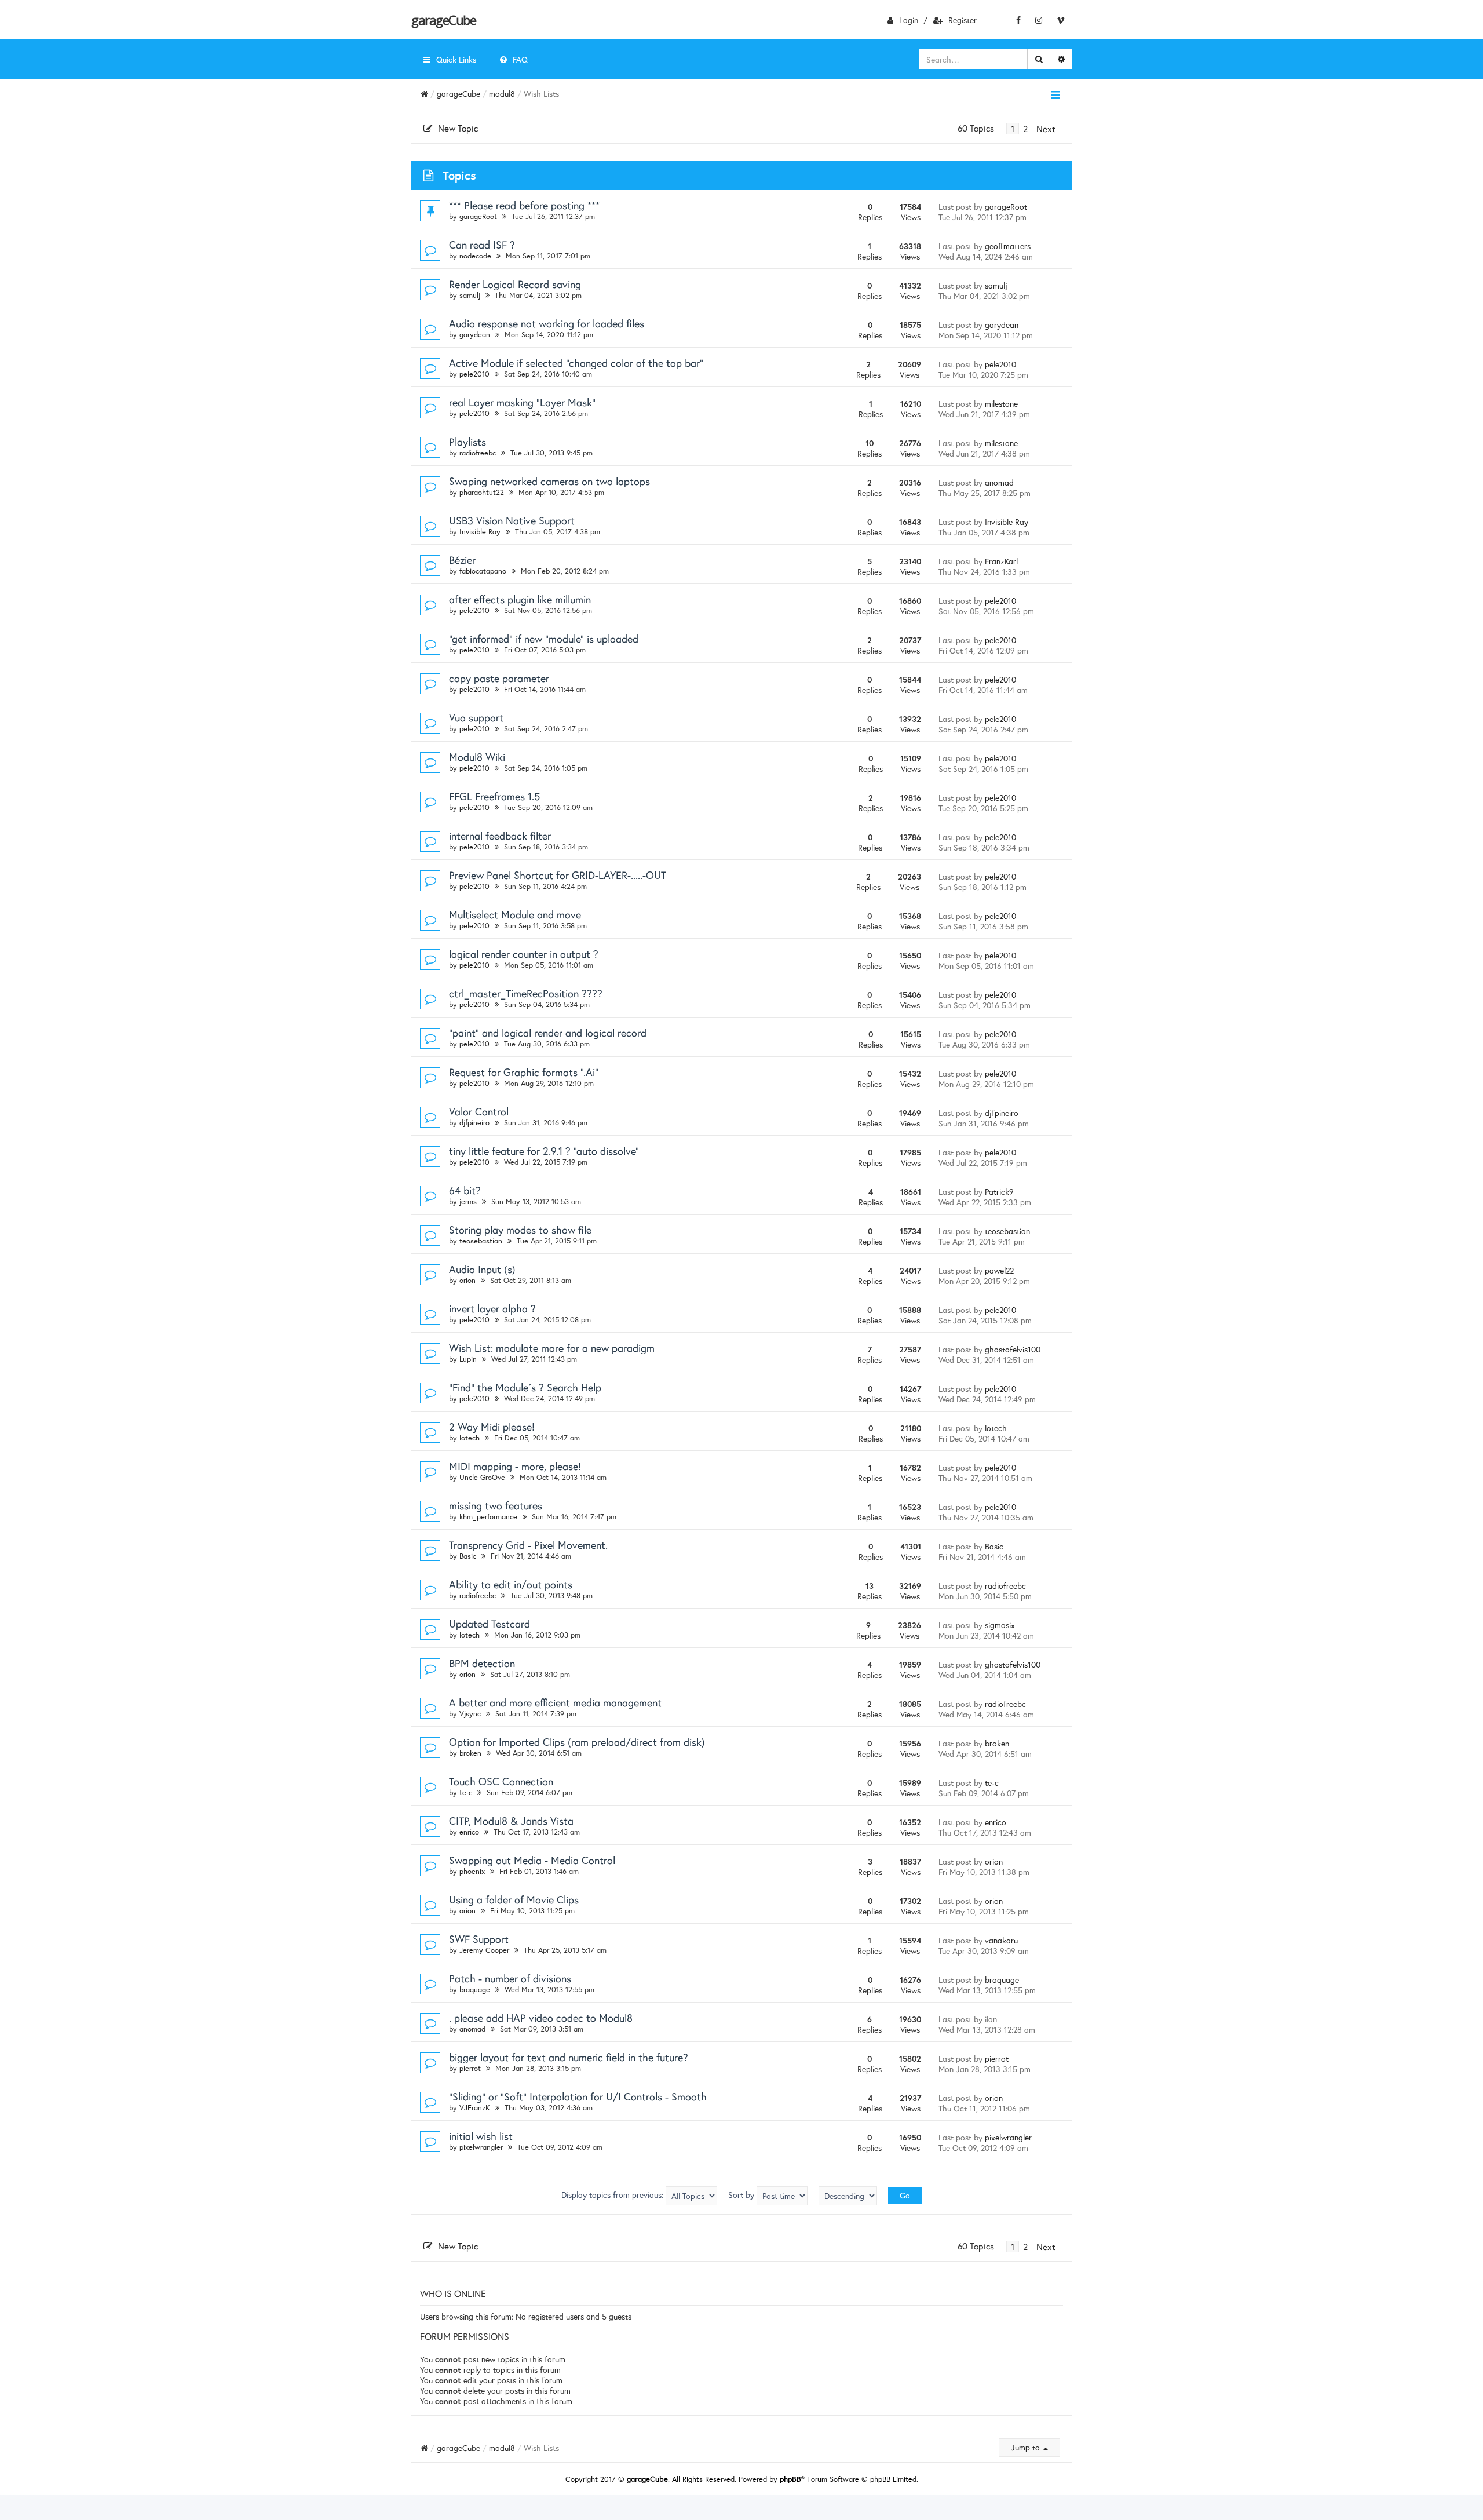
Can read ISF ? (482, 245)
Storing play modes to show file (520, 1230)
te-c (466, 1793)
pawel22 (999, 1270)
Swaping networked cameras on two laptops (549, 481)
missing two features (496, 1505)
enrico (469, 1832)
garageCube (443, 20)
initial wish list (481, 2136)
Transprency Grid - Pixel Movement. (528, 1545)
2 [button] (1025, 129)
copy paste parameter (499, 678)
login (909, 20)
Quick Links (456, 59)
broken (470, 1753)
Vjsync (470, 1714)
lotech (470, 1438)
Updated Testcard (490, 1624)
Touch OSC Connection (501, 1781)
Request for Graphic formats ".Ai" (524, 1072)
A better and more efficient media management (555, 1702)
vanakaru (1001, 1940)
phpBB (790, 2479)
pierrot (470, 2068)
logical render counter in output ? (524, 954)
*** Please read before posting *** (524, 205)
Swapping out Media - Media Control (532, 1860)
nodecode (475, 256)
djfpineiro (474, 1123)
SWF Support (479, 1939)
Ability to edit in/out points (511, 1584)
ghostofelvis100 (1013, 1349)
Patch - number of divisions (510, 1978)
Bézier (462, 560)
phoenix (472, 1871)
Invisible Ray (480, 532)
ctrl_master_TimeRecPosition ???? (526, 993)
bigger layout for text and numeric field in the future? (569, 2057)
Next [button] (1046, 129)
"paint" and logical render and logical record (548, 1033)
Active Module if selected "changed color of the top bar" (576, 363)
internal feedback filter (500, 836)
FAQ (520, 59)
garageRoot (478, 216)
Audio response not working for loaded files (547, 323)
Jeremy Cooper (484, 1950)
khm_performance (488, 1517)
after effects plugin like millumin (520, 599)
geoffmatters (1008, 246)
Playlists (467, 442)
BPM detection (482, 1663)
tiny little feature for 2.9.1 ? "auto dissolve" (544, 1151)
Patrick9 (999, 1192)
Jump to (1027, 2447)
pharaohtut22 (482, 492)
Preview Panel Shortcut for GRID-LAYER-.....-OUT (558, 875)
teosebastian (481, 1241)
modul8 (502, 94)
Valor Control (479, 1111)
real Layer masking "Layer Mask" (522, 402)
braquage (475, 1990)
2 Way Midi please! (492, 1427)
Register (963, 20)
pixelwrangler (481, 2147)
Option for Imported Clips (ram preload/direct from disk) (577, 1742)
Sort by (742, 2195)
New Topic (458, 128)
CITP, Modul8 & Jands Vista (511, 1821)
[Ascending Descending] (848, 2196)
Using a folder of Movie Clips (514, 1899)
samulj (470, 295)
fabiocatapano (483, 571)
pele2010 (474, 374)
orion (467, 1280)
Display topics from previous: (613, 2195)
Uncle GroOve (482, 1477)
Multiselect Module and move (515, 914)
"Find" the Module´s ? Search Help (525, 1387)
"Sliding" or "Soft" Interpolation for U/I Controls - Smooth (578, 2096)
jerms (468, 1201)
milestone (1001, 404)
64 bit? (465, 1190)
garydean (475, 335)
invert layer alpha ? (492, 1308)
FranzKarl (1001, 561)
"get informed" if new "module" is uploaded (544, 639)
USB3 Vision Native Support (512, 520)
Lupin (468, 1359)
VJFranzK (475, 2108)
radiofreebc (478, 453)
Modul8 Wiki (477, 757)
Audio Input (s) (482, 1269)
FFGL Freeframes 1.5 (494, 796)
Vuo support (476, 717)
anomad (999, 482)
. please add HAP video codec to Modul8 (541, 2018)
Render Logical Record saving (515, 284)
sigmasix (1000, 1625)
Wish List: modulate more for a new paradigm (552, 1348)
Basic (468, 1556)
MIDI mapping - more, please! (515, 1466)
